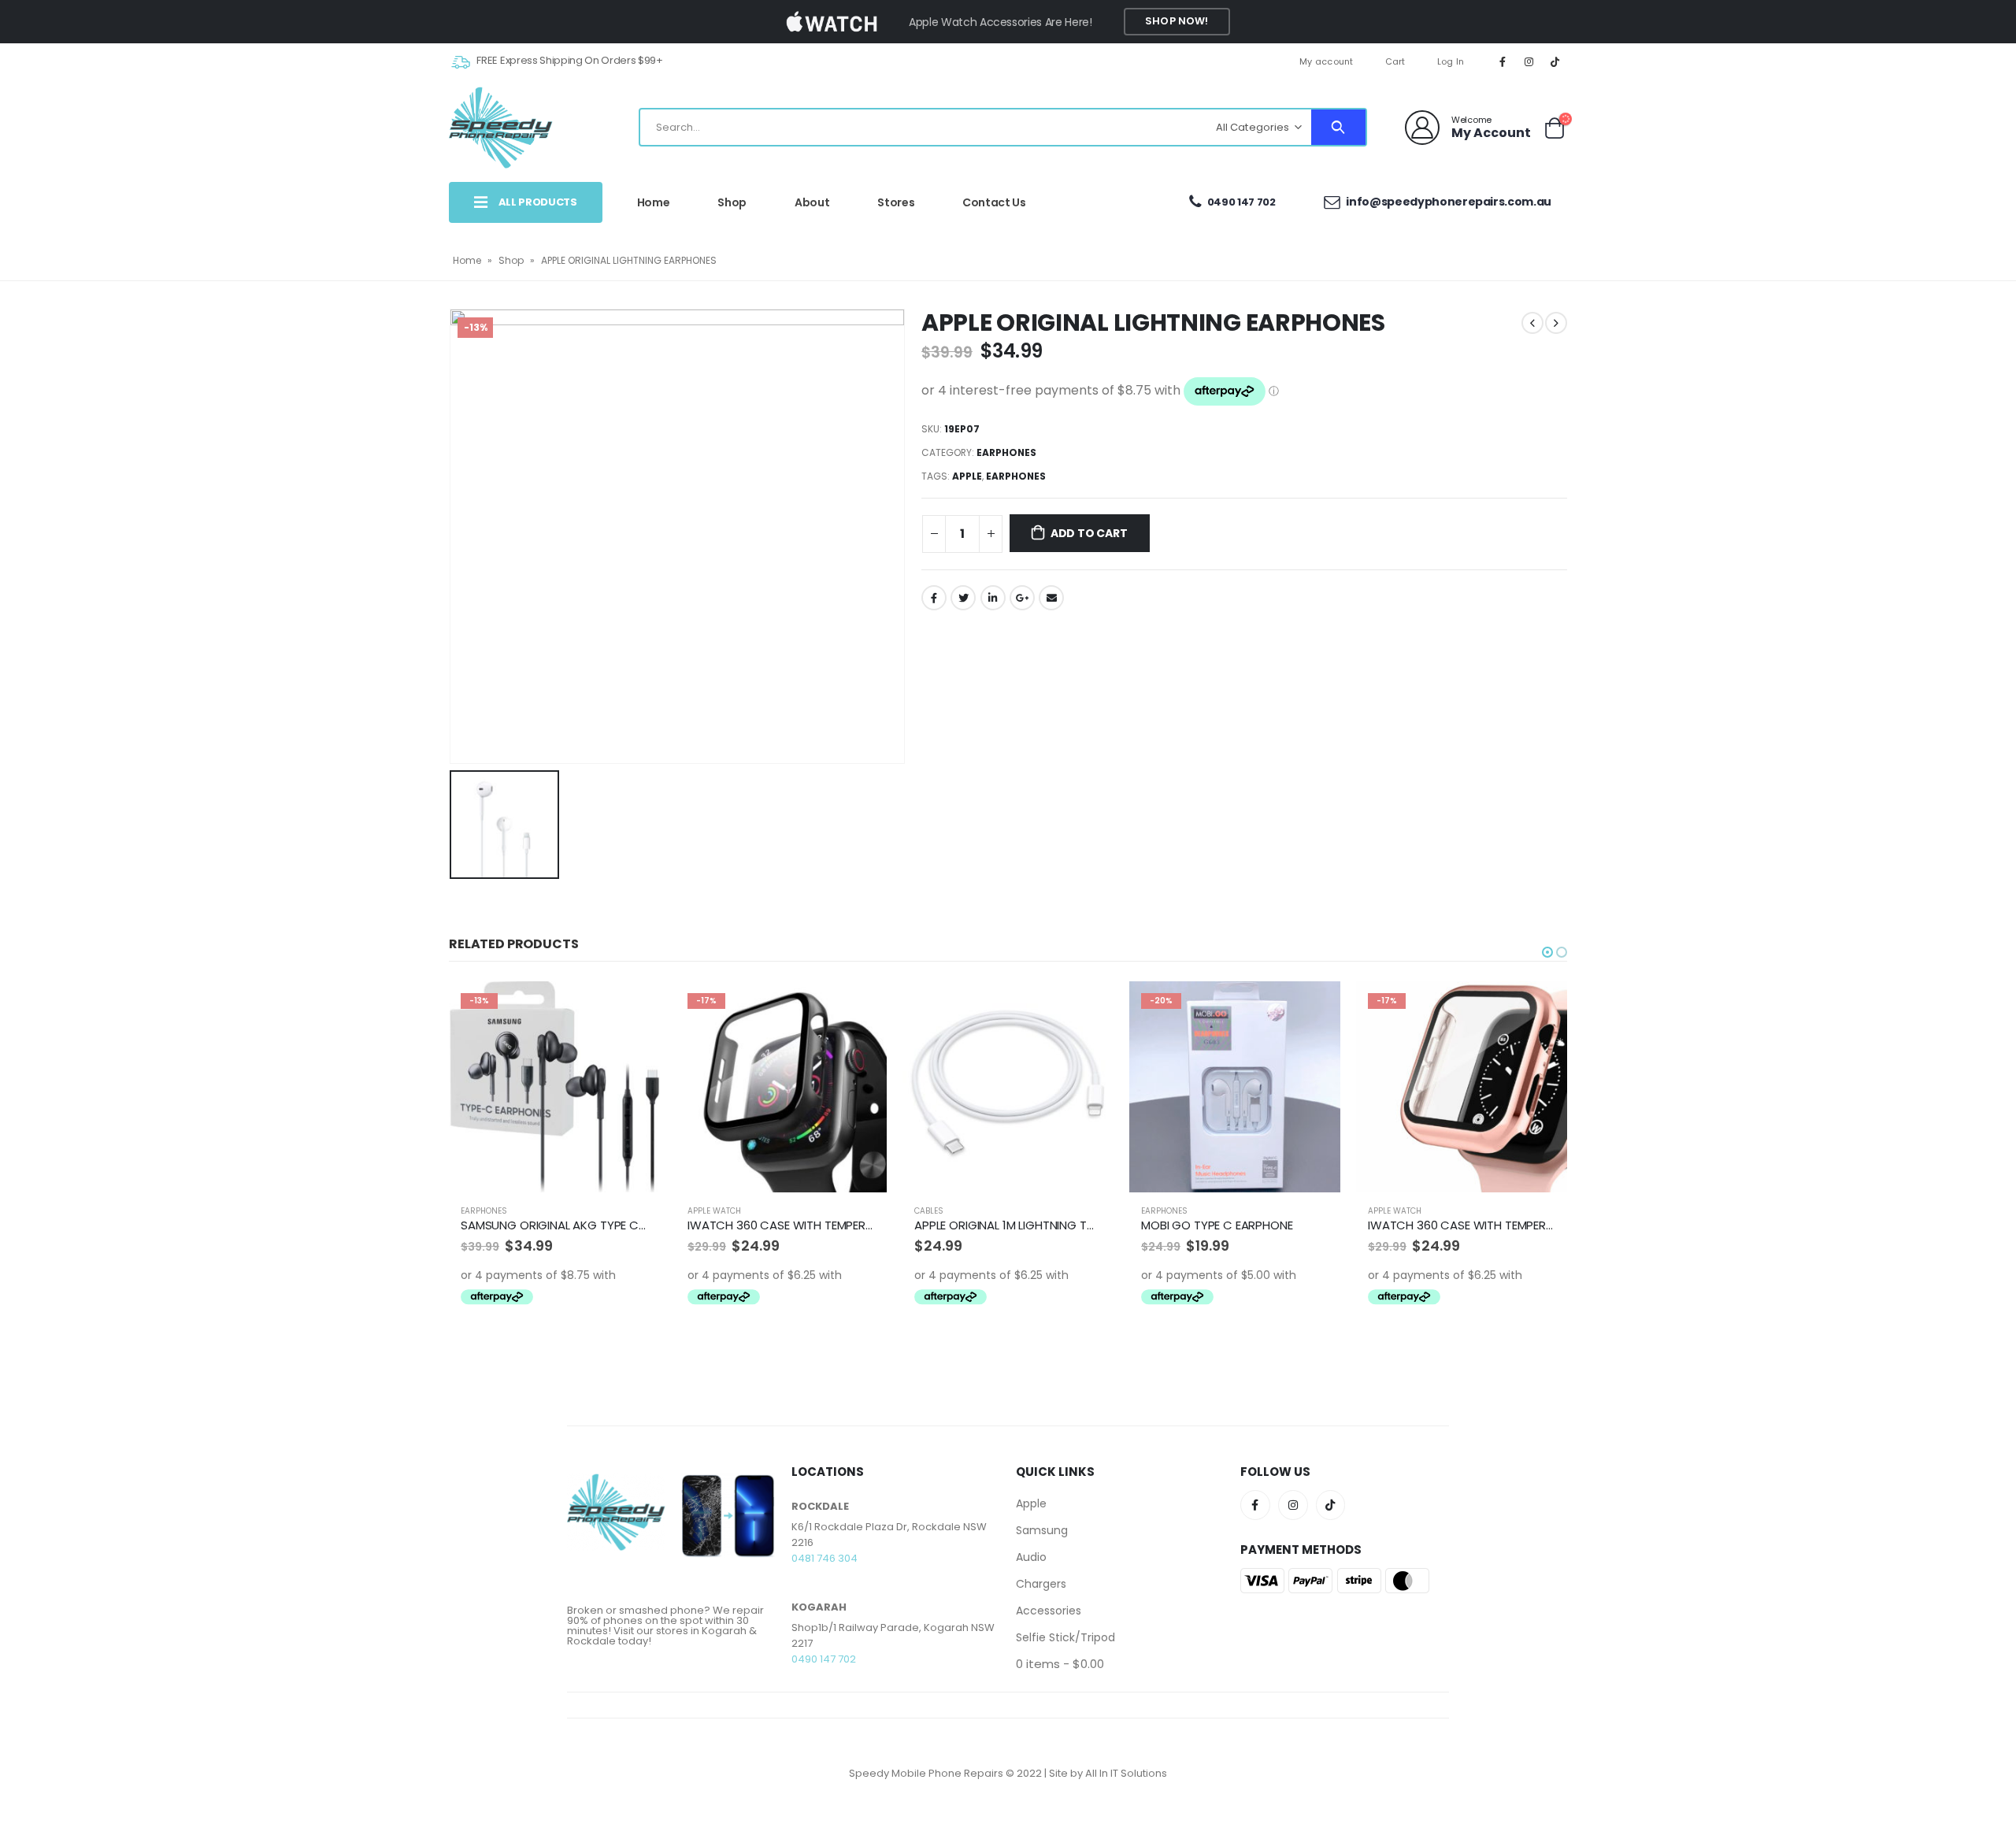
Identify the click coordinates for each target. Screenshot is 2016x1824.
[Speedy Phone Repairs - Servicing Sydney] (501, 128)
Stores (896, 202)
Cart (1395, 61)
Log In (1451, 61)
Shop (732, 202)
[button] (1547, 952)
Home (654, 202)
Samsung (1042, 1530)
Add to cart (1089, 533)
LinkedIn (993, 598)
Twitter (963, 598)
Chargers (1041, 1584)
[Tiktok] (1555, 61)
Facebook (934, 598)
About (812, 202)
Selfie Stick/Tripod (1065, 1637)
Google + (1022, 598)
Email (1051, 598)
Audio (1031, 1557)
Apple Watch (487, 1211)
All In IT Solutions (1126, 1773)
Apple (967, 476)
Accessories (1049, 1611)
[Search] (1338, 127)
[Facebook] (1503, 61)
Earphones (1006, 452)
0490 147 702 (1241, 202)
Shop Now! (1177, 21)
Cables (702, 1211)
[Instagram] (1529, 61)
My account (1327, 61)
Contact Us (994, 202)
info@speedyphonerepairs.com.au (1448, 202)
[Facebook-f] (1255, 1505)
